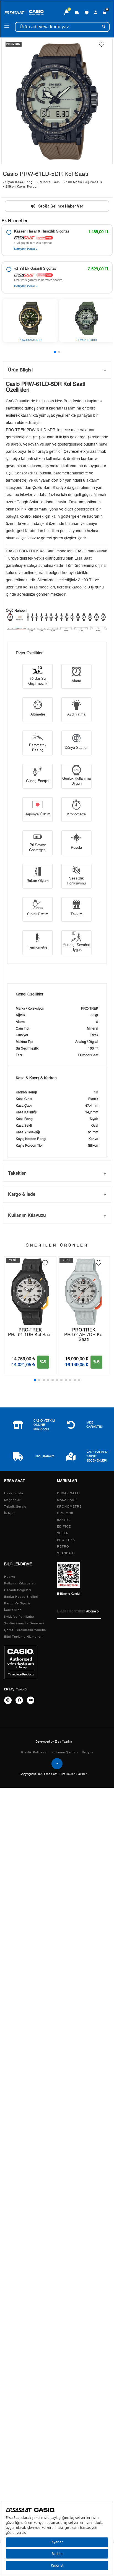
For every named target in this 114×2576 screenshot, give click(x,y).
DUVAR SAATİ (68, 1493)
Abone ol (93, 1611)
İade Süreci (13, 1610)
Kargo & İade (22, 1194)
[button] (55, 352)
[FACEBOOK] (19, 1700)
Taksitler (17, 1173)
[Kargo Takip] (77, 12)
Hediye (10, 1577)
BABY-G (64, 1520)
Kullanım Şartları (65, 1752)
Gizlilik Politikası (34, 1752)
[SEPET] (105, 12)
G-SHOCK (65, 1513)
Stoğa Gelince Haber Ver (61, 206)
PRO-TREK (66, 1540)
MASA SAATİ (67, 1500)
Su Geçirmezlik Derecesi (24, 1623)
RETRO (63, 1547)
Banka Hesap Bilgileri (21, 1597)
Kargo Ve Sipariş (18, 1603)
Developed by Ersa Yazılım (54, 1742)
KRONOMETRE (69, 1507)
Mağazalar (12, 1500)
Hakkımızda (14, 1493)
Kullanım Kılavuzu (27, 1215)
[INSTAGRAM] (8, 1700)
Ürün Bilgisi (20, 370)
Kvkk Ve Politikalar (19, 1617)
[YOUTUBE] (31, 1700)
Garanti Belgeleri (18, 1590)
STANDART (66, 1553)
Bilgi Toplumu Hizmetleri (23, 1637)
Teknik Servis (15, 1507)
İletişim (10, 1513)
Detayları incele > (26, 249)
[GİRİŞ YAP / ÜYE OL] (96, 12)
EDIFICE (64, 1527)
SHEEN (63, 1533)
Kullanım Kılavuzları (20, 1583)
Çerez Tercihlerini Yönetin (25, 1630)
